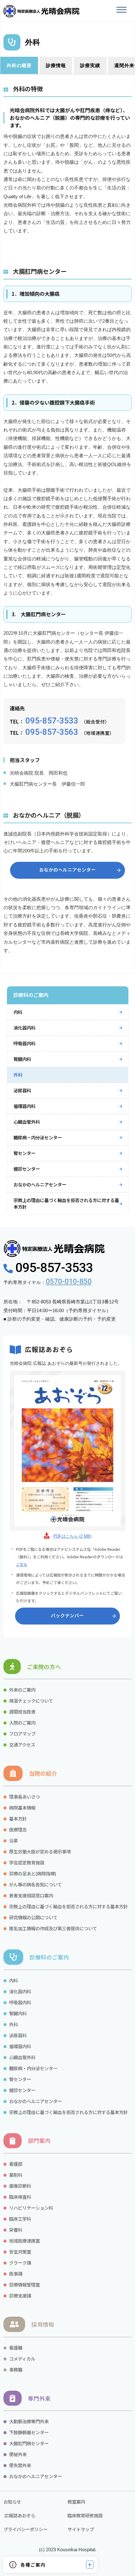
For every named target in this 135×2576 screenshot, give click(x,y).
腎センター (24, 1153)
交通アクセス (22, 1744)
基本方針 (18, 1818)
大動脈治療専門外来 (29, 2421)
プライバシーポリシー (25, 2529)
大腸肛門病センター (29, 2443)
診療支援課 (20, 2295)
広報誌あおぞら (19, 2515)
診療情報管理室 (24, 2284)
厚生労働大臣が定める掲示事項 (40, 1851)
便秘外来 (18, 2454)
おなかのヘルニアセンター (40, 1184)
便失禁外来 (20, 2465)
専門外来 (39, 2398)
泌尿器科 (22, 1090)
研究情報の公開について (33, 1917)
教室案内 (76, 2502)
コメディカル (22, 2359)
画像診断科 (20, 2186)
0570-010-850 (69, 1282)
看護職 (16, 2348)
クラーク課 (21, 2263)
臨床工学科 (20, 2219)
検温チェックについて (31, 1701)
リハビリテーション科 (31, 2208)
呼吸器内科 (24, 1043)
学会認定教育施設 (27, 1862)
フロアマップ (22, 1733)
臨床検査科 (20, 2197)
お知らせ (12, 2502)
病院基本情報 (22, 1807)
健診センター (27, 1169)
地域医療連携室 (24, 2241)
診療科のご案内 (49, 1957)
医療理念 (18, 1829)
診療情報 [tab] (56, 65)
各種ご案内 (33, 2565)
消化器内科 (24, 1028)
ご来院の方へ (44, 1667)
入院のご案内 (22, 1723)
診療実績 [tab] (90, 65)
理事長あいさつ (24, 1797)
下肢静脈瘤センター (29, 2432)
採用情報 (43, 2324)
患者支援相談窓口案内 (31, 1895)
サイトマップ (81, 2529)
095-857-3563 (52, 732)
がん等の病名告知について (35, 1884)
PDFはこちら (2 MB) (72, 1536)
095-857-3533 (52, 721)
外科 (18, 1075)
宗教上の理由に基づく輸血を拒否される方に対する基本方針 (66, 1203)
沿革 (13, 1840)
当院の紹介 (43, 1773)
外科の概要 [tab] (19, 65)
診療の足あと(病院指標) (33, 1873)
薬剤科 (16, 2175)
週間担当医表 (22, 1712)
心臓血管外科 (27, 1122)
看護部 (16, 2164)
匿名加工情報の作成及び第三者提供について (53, 1928)
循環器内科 (24, 1106)
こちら (22, 1564)
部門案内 (39, 2141)
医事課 (16, 2274)
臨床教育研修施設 (85, 2515)
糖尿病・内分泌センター (38, 1137)
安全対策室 (20, 2252)
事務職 (16, 2369)
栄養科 (16, 2230)
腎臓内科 (22, 1059)
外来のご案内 (22, 1690)
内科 (18, 1012)
